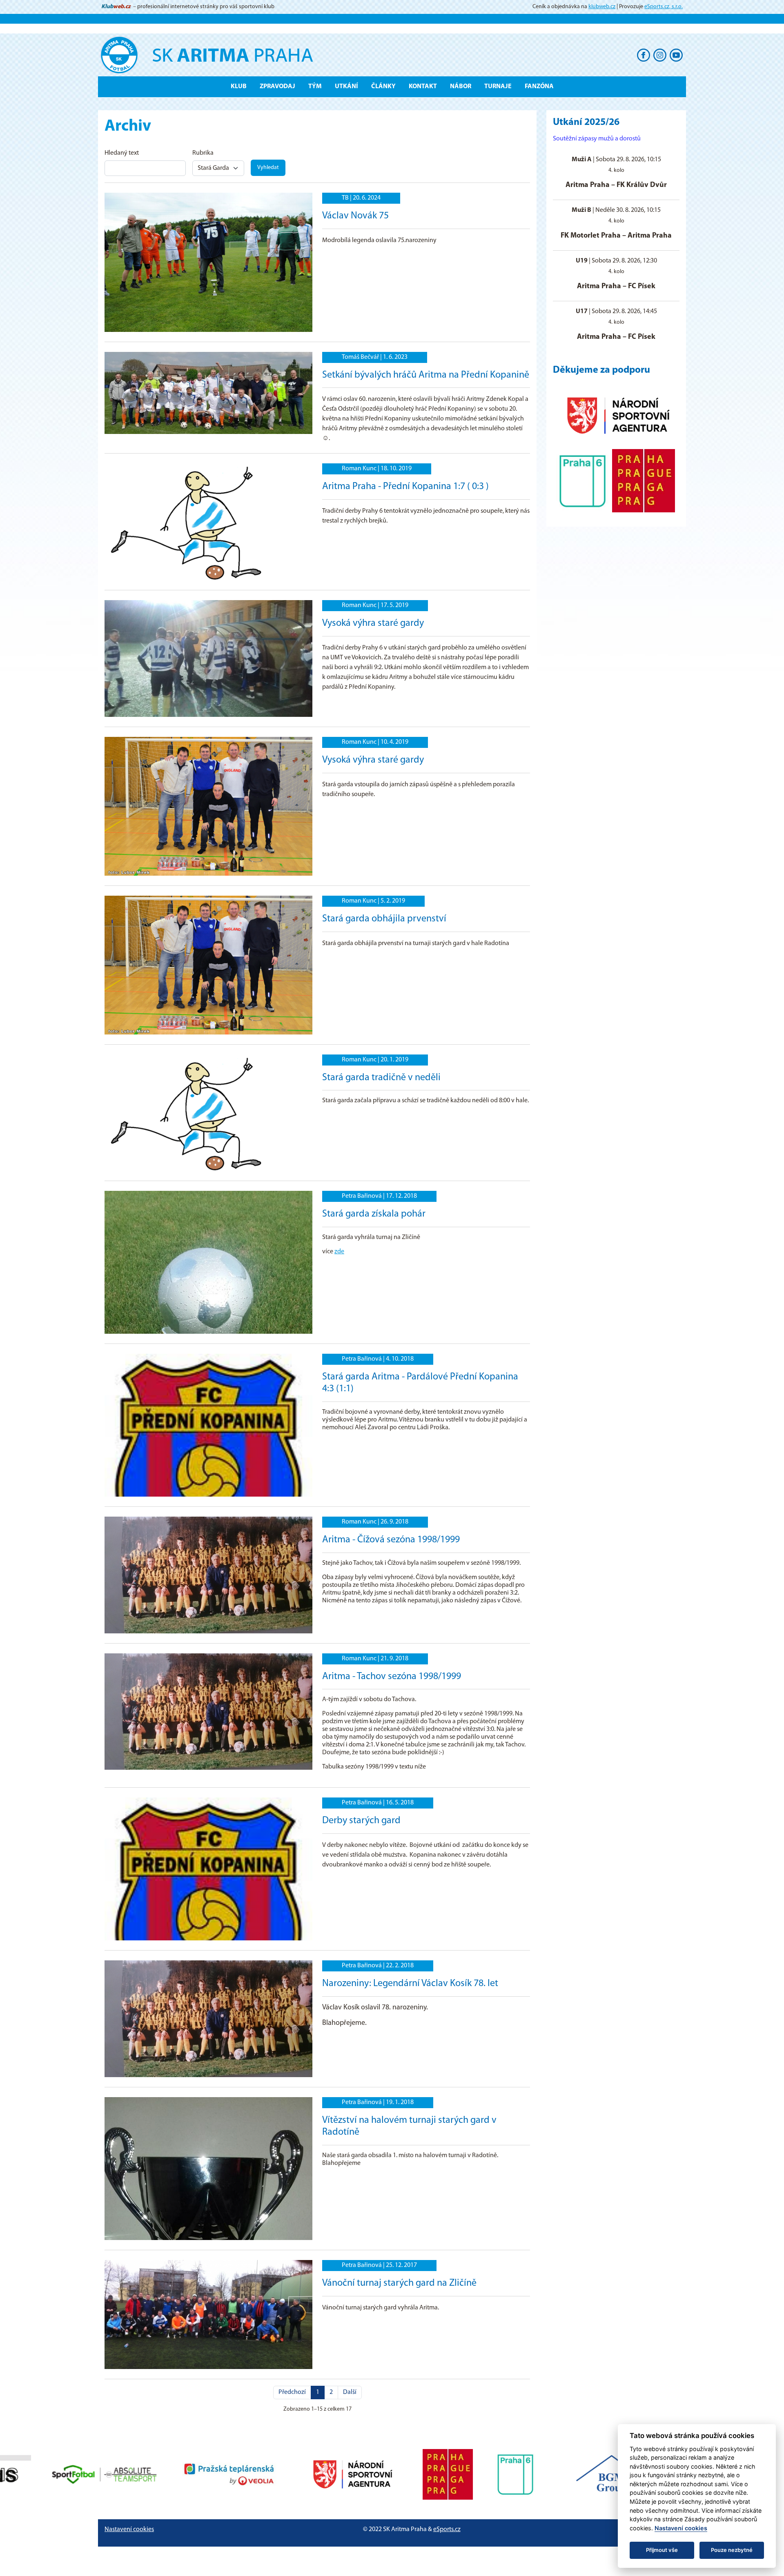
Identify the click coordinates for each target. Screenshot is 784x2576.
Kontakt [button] (423, 87)
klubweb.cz (602, 7)
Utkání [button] (346, 87)
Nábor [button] (461, 87)
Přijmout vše (662, 2550)
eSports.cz (447, 2529)
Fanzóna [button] (539, 87)
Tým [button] (315, 87)
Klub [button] (239, 87)
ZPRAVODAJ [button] (277, 87)
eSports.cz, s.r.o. (664, 7)
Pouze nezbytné (732, 2550)
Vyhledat (268, 168)
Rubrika (203, 153)
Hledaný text (122, 153)
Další (350, 2392)
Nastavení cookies (129, 2529)
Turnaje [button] (498, 87)
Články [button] (383, 87)
